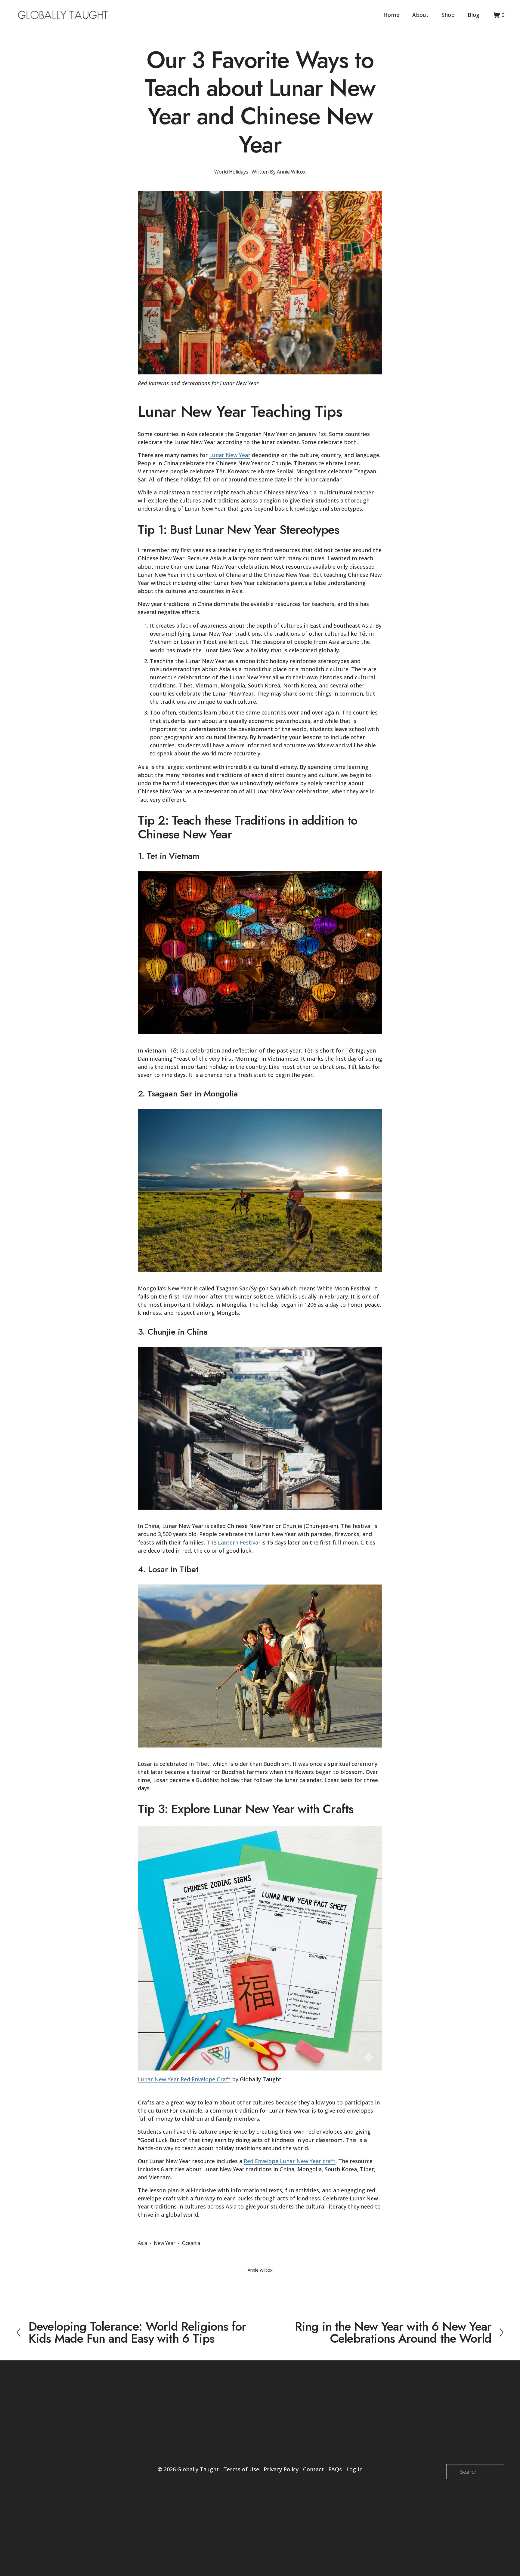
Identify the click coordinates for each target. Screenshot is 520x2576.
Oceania (191, 2243)
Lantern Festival (239, 1542)
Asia (142, 2243)
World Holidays (231, 172)
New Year (165, 2243)
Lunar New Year (230, 455)
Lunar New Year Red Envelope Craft (184, 2079)
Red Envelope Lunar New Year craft (290, 2161)
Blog (474, 15)
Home (391, 15)
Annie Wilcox (291, 172)
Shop (448, 15)
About (420, 15)
